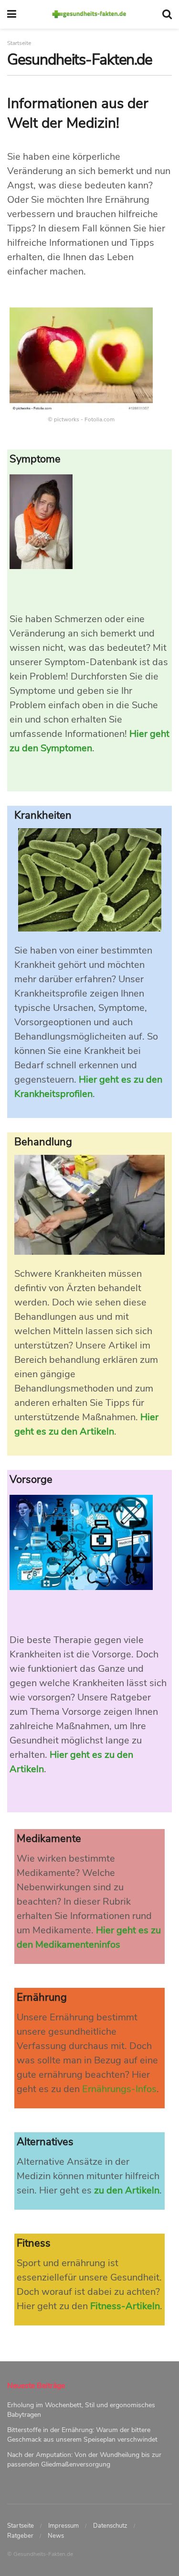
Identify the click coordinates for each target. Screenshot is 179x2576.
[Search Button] (167, 14)
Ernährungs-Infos (119, 2089)
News (56, 2536)
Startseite (21, 2526)
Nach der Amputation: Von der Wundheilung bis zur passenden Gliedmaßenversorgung (84, 2460)
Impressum (63, 2526)
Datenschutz (110, 2526)
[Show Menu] (12, 14)
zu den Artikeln (127, 2190)
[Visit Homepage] (89, 14)
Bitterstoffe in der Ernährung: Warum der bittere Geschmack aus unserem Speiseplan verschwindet (82, 2435)
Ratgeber (20, 2536)
